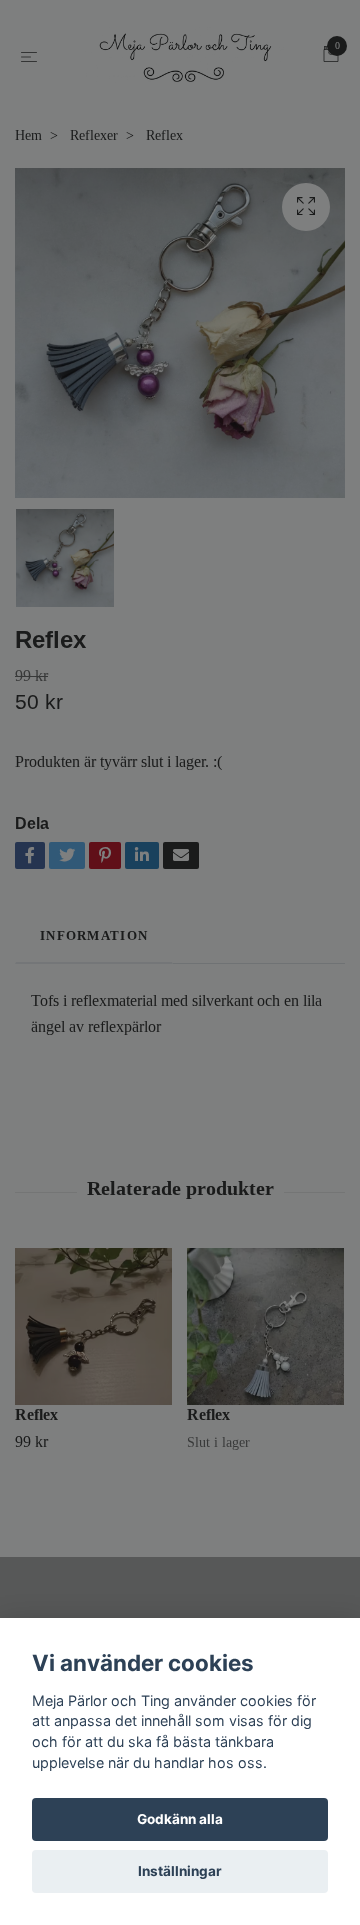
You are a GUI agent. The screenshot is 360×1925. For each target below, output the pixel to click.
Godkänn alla (180, 1819)
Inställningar (180, 1871)
